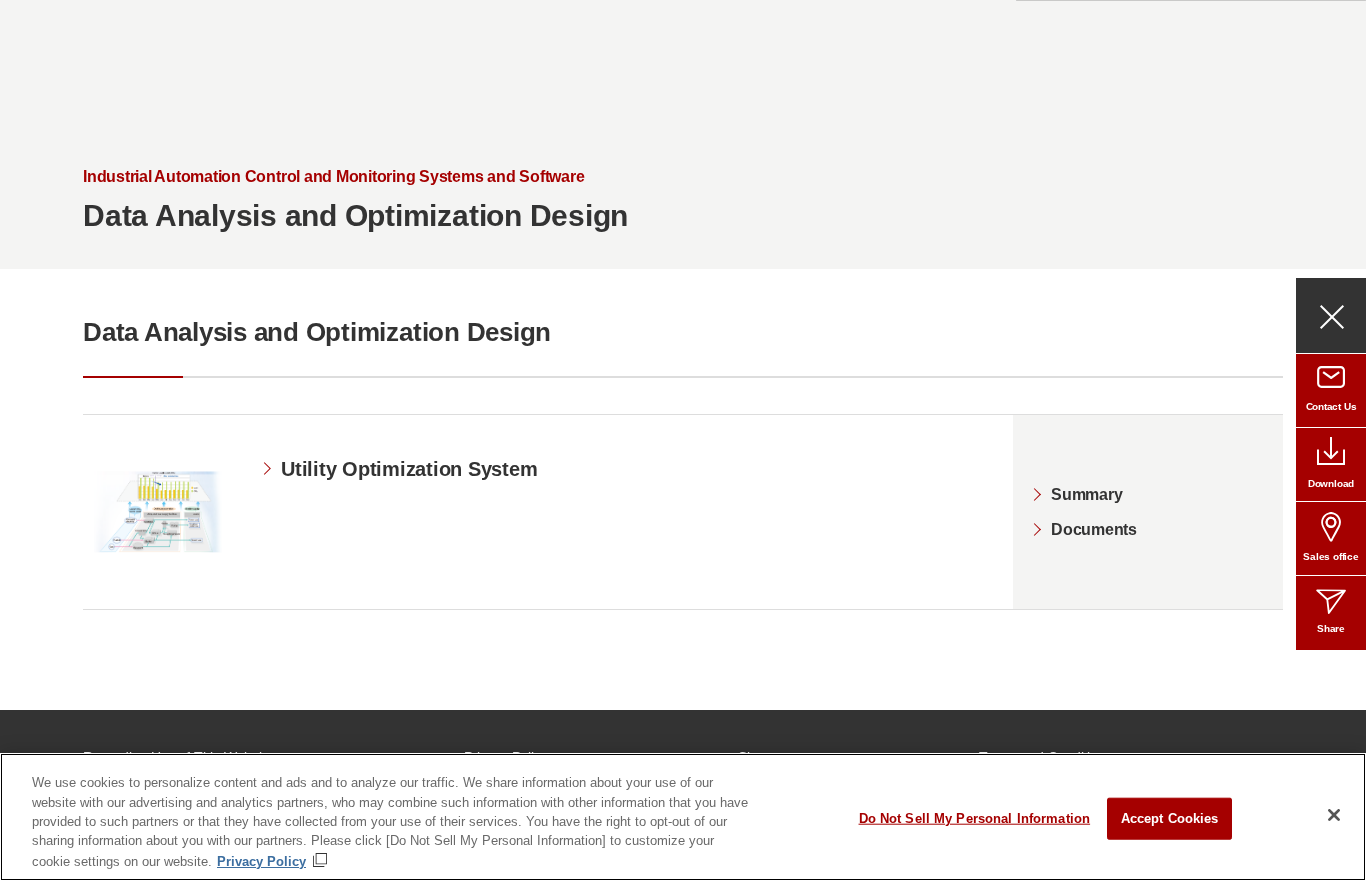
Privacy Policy (261, 860)
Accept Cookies (1170, 818)
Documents (1094, 529)
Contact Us (1331, 406)
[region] (683, 817)
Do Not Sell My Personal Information (975, 818)
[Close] (1334, 815)
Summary (1086, 494)
